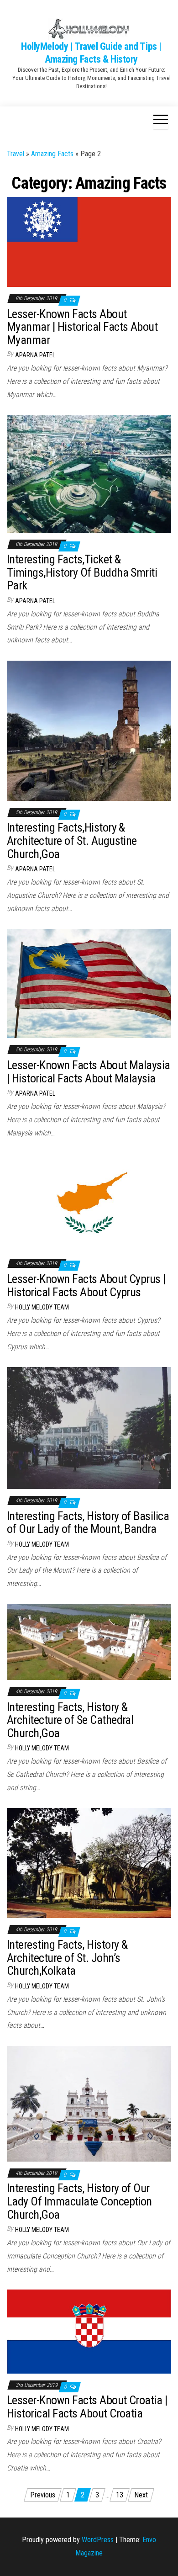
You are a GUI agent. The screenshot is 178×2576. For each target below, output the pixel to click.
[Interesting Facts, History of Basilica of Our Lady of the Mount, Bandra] (89, 1428)
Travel (16, 154)
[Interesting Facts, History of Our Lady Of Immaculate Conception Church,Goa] (89, 2103)
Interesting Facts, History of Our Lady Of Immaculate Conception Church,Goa (79, 2201)
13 (120, 2495)
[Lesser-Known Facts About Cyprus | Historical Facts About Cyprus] (89, 1202)
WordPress (98, 2540)
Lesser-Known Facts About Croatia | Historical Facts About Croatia (87, 2407)
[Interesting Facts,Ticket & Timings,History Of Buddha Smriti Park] (89, 473)
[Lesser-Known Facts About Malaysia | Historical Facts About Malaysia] (89, 983)
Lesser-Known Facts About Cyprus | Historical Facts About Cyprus (86, 1285)
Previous (43, 2495)
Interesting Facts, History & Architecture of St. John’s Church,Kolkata (67, 1958)
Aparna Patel (35, 355)
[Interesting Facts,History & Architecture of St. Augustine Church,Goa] (89, 730)
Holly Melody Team (42, 1307)
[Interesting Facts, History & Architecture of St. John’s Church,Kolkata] (89, 1863)
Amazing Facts (52, 154)
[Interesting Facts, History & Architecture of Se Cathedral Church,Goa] (89, 1641)
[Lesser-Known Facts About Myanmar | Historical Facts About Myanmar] (89, 241)
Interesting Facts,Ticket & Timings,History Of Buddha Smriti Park (82, 572)
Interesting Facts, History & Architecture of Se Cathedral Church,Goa (70, 1720)
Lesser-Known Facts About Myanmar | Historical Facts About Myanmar (82, 327)
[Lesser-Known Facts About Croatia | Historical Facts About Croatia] (89, 2331)
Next (141, 2495)
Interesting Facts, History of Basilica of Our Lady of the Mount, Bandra (88, 1523)
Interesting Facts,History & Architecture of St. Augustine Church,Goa (72, 840)
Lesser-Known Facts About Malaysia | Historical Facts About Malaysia (89, 1072)
